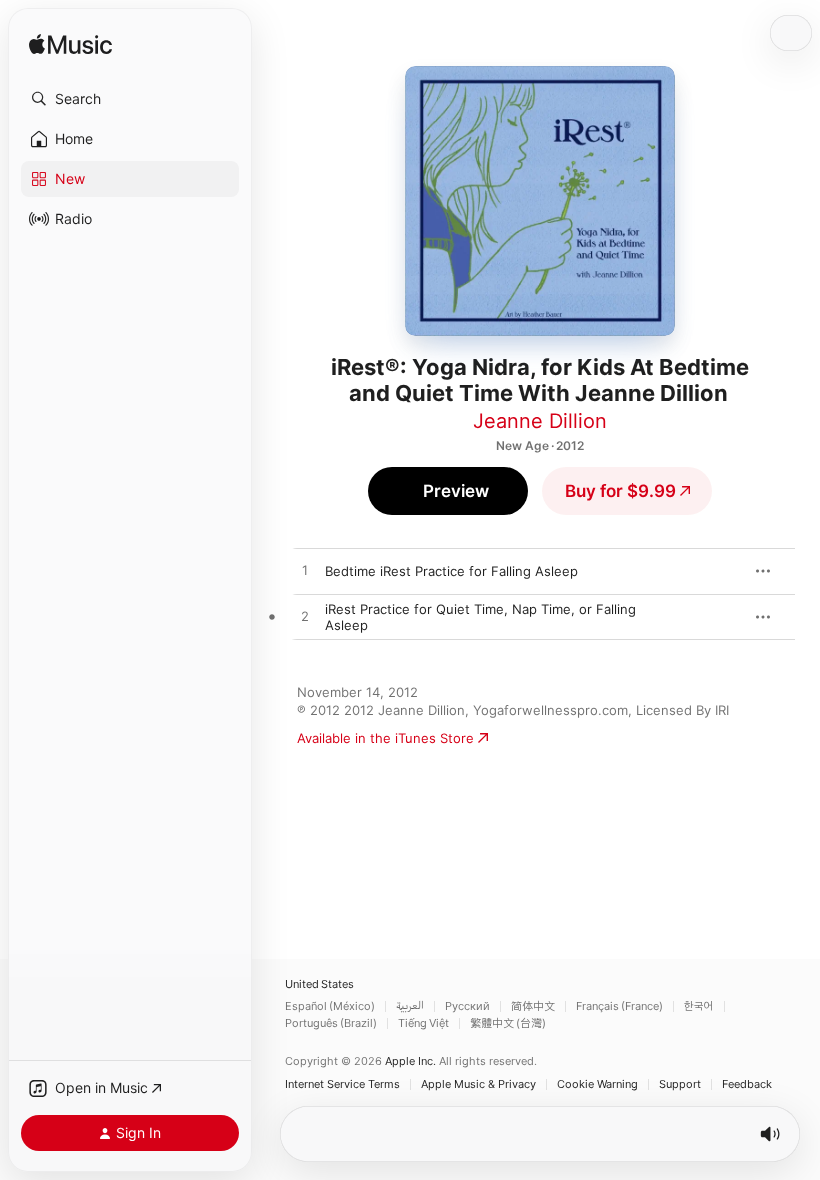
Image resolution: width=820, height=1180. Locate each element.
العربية (410, 1006)
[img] (70, 45)
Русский (467, 1006)
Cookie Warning (597, 1084)
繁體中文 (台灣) (508, 1023)
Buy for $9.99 (620, 491)
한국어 (699, 1006)
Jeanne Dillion (540, 421)
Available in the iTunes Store (385, 738)
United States (319, 984)
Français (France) (619, 1006)
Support (680, 1084)
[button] (130, 99)
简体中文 (533, 1006)
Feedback (747, 1084)
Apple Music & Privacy (478, 1084)
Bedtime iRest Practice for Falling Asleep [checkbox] (451, 571)
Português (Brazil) (331, 1023)
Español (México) (330, 1006)
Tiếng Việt (423, 1023)
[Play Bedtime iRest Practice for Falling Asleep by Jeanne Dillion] (305, 571)
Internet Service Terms (342, 1084)
